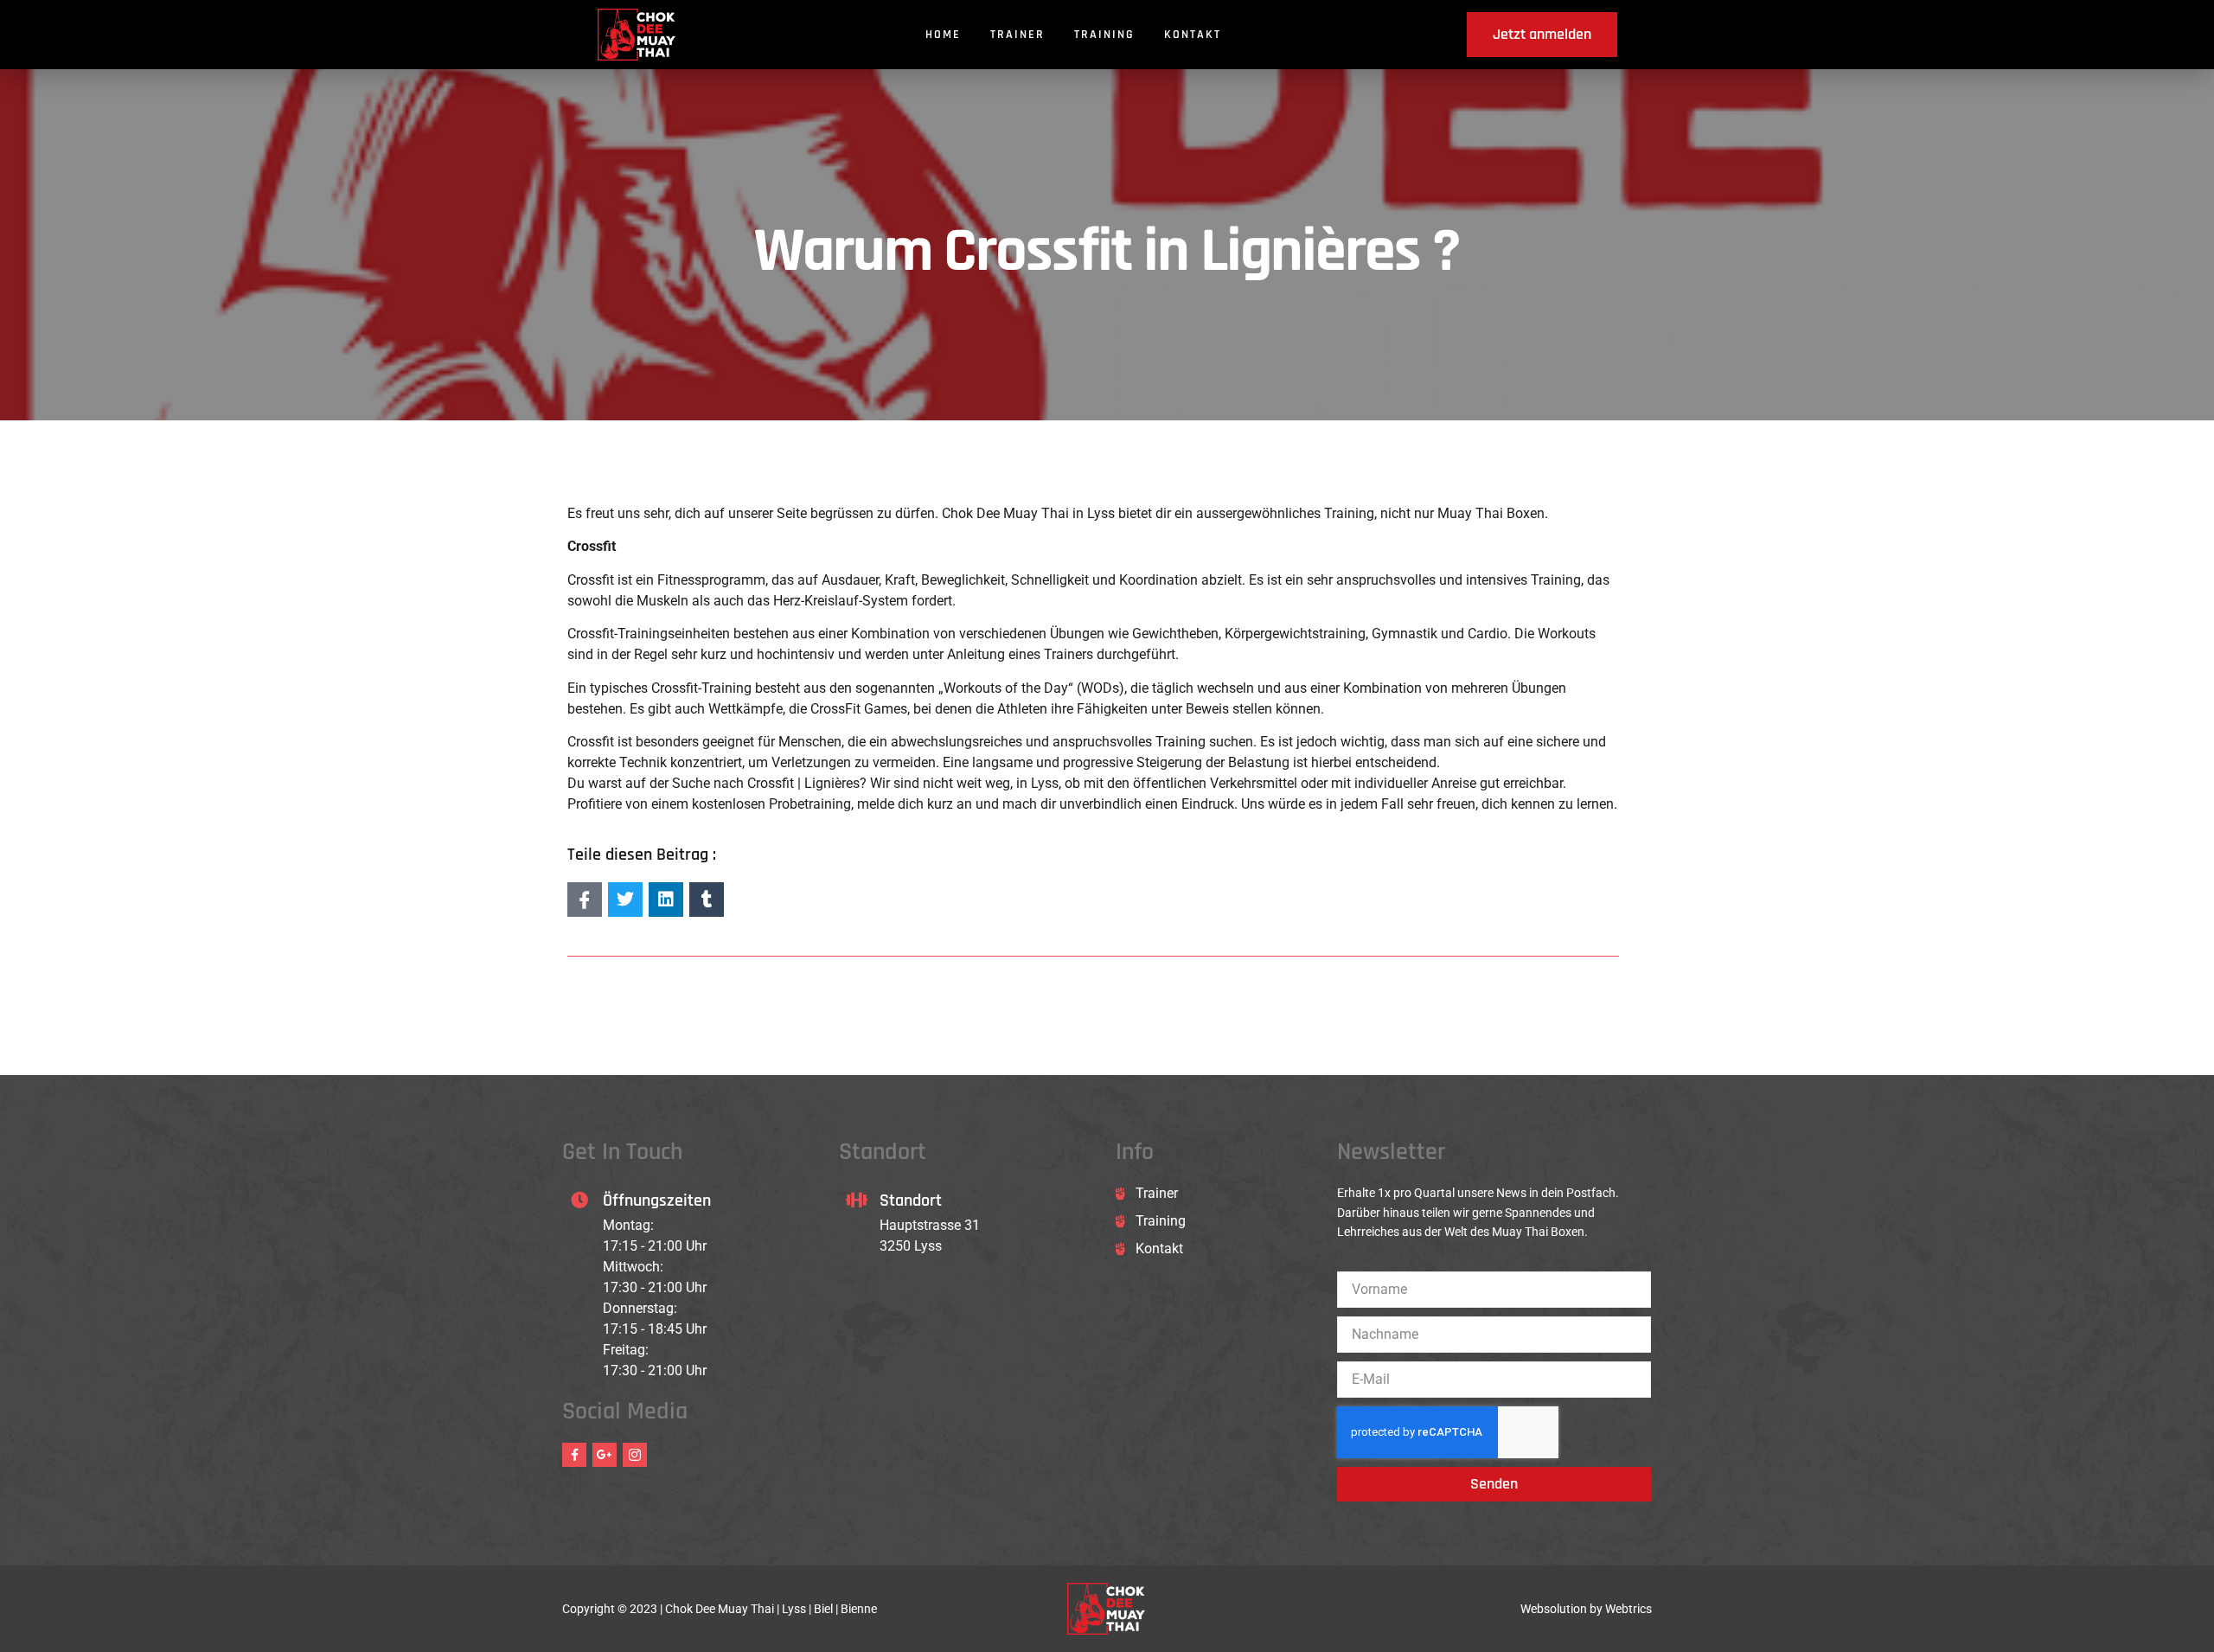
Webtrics (1629, 1609)
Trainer (1017, 35)
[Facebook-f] (574, 1455)
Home (943, 35)
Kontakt (1193, 35)
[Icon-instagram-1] (635, 1455)
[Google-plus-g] (605, 1455)
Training (1104, 35)
